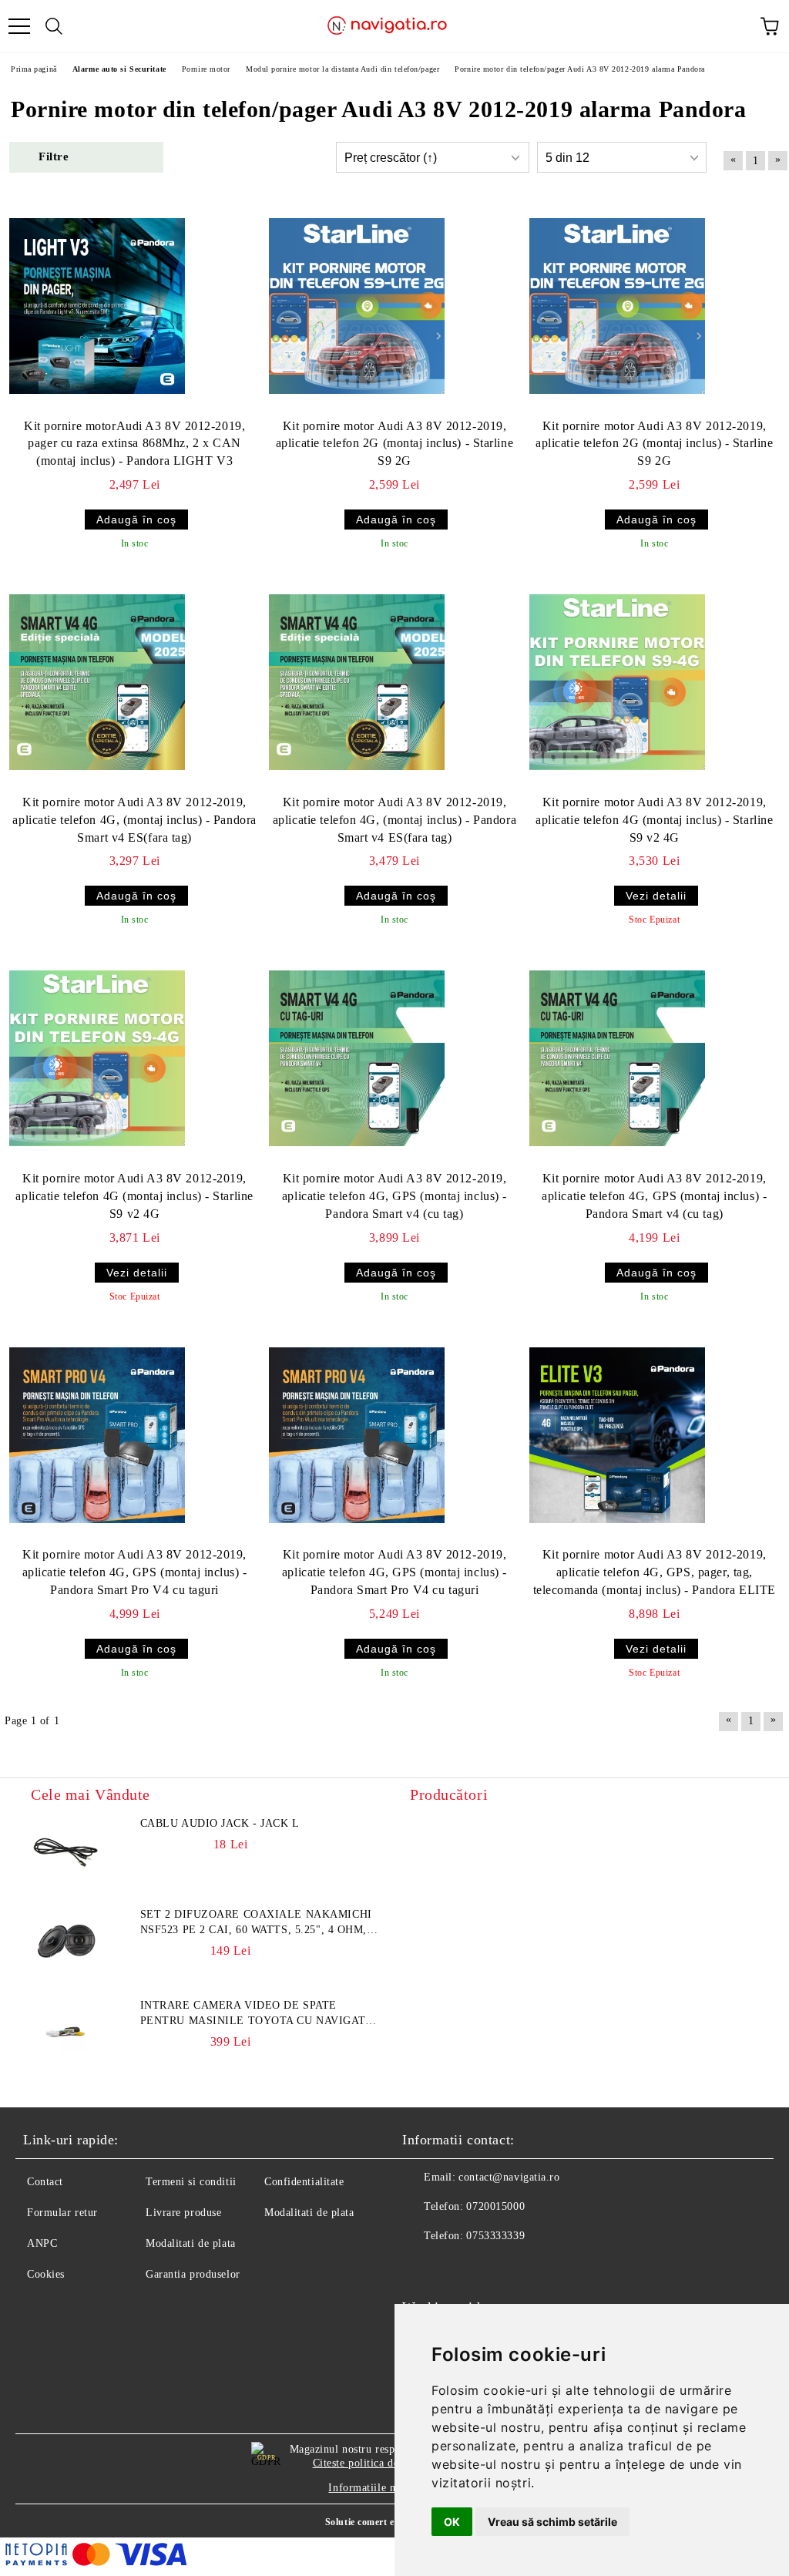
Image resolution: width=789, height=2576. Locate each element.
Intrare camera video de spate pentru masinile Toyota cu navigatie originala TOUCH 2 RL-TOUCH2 (259, 2014)
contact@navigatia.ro (509, 2177)
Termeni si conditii (191, 2182)
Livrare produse (183, 2213)
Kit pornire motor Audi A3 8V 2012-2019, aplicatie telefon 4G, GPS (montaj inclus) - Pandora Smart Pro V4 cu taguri (135, 1572)
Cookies (46, 2274)
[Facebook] (422, 2267)
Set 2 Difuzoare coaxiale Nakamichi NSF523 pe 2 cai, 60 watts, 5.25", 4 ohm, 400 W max (256, 1923)
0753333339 (495, 2236)
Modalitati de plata (191, 2243)
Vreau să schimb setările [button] (552, 2522)
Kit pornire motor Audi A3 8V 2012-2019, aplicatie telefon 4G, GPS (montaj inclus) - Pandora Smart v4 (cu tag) (394, 1196)
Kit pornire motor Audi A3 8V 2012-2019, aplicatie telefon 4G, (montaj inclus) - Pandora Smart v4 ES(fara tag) (134, 820)
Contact (45, 2182)
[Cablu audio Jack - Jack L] (65, 1851)
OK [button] (452, 2522)
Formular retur (62, 2213)
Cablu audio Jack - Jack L (220, 1823)
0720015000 (495, 2206)
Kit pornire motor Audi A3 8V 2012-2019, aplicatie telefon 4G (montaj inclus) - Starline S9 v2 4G (654, 820)
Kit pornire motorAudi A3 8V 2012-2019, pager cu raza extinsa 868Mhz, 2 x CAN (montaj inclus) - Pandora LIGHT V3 (134, 444)
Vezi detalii (656, 896)
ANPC (42, 2243)
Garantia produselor (193, 2274)
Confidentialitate (304, 2182)
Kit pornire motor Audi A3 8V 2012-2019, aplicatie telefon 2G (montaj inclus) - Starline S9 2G (394, 444)
